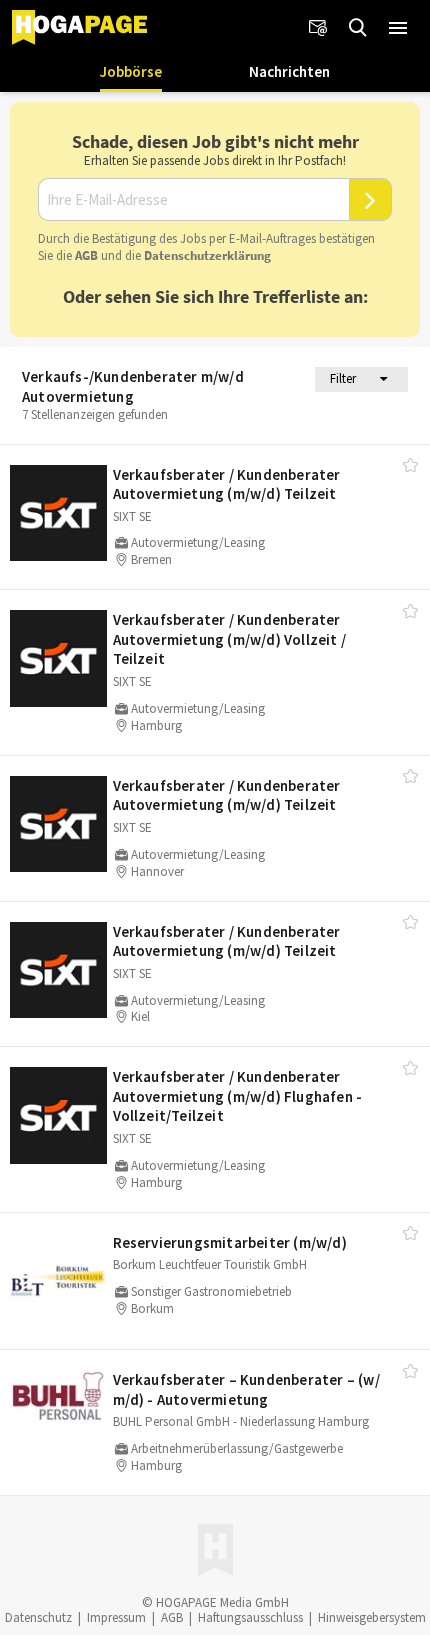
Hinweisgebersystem (372, 1617)
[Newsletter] (318, 28)
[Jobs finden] (358, 28)
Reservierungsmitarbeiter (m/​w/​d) (230, 1242)
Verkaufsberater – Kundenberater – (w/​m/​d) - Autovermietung (246, 1389)
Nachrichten (289, 71)
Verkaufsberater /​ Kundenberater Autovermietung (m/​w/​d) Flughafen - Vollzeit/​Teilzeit (238, 1096)
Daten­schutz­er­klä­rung (207, 255)
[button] (398, 28)
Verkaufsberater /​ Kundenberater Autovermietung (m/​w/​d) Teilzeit (227, 484)
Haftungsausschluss (250, 1617)
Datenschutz (38, 1617)
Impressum (116, 1617)
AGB (86, 255)
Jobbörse (131, 71)
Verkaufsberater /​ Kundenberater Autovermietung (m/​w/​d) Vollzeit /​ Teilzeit (230, 639)
